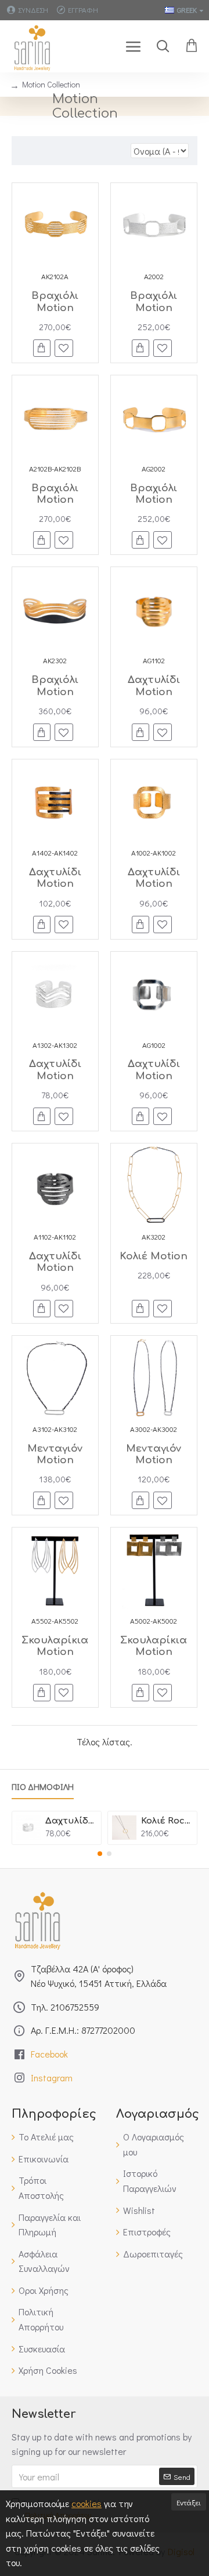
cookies (87, 2503)
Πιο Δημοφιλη (43, 1787)
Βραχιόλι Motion (55, 302)
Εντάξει (189, 2502)
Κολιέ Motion (154, 1256)
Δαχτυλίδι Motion (154, 686)
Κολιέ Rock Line (167, 1821)
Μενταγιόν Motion (55, 1454)
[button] (100, 1854)
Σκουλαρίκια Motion (55, 1646)
